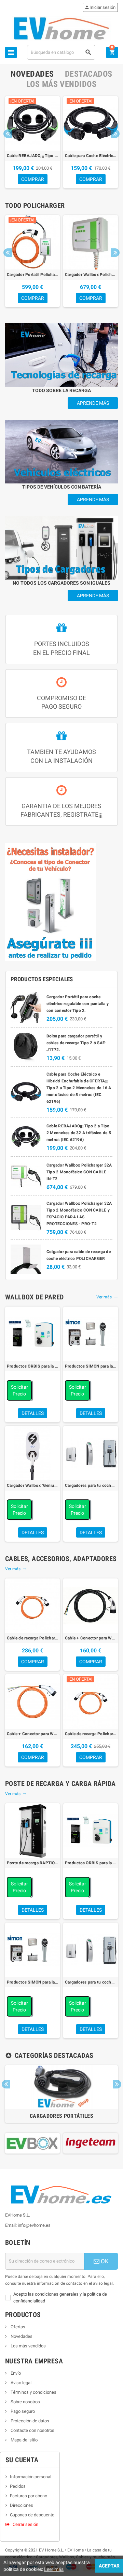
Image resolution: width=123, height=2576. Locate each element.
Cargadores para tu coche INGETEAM (91, 1485)
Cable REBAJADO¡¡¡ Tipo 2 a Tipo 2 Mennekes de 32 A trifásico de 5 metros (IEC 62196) (32, 156)
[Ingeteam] (91, 2143)
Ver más (107, 1297)
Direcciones (22, 2505)
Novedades (21, 2336)
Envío (15, 2373)
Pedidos (18, 2486)
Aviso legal (20, 2383)
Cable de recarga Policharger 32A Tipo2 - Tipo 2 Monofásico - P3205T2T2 (91, 1734)
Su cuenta (22, 2460)
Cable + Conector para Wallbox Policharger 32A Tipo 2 (91, 1638)
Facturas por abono (29, 2496)
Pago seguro (22, 2411)
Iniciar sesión (100, 7)
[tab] (32, 74)
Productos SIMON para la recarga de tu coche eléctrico (91, 1366)
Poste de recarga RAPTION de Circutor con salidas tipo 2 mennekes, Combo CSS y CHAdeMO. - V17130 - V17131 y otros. (32, 1863)
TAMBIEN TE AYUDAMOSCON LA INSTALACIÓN (61, 756)
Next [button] (115, 134)
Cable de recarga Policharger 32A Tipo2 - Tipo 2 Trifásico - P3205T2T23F (32, 1638)
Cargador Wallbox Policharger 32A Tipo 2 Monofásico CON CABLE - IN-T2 (79, 1172)
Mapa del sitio (24, 2440)
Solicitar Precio (19, 1390)
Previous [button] (8, 134)
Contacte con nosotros (32, 2430)
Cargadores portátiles (61, 2116)
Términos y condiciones (33, 2392)
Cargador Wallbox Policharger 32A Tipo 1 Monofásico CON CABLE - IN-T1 (91, 275)
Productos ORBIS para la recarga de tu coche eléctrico (32, 1366)
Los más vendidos (28, 2346)
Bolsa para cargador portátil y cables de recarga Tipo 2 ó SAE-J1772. (77, 1043)
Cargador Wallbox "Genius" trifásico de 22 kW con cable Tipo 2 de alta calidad (32, 1485)
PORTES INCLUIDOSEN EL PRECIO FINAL (61, 648)
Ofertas (17, 2327)
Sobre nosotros (25, 2402)
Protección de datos (29, 2421)
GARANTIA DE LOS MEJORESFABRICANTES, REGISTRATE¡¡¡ (61, 810)
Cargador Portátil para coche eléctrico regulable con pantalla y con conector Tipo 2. (78, 1004)
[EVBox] (32, 2143)
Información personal (31, 2477)
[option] (32, 142)
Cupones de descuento (32, 2515)
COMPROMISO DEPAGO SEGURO (61, 702)
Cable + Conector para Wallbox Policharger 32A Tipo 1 (32, 1734)
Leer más (54, 2569)
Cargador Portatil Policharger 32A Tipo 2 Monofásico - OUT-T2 (32, 275)
